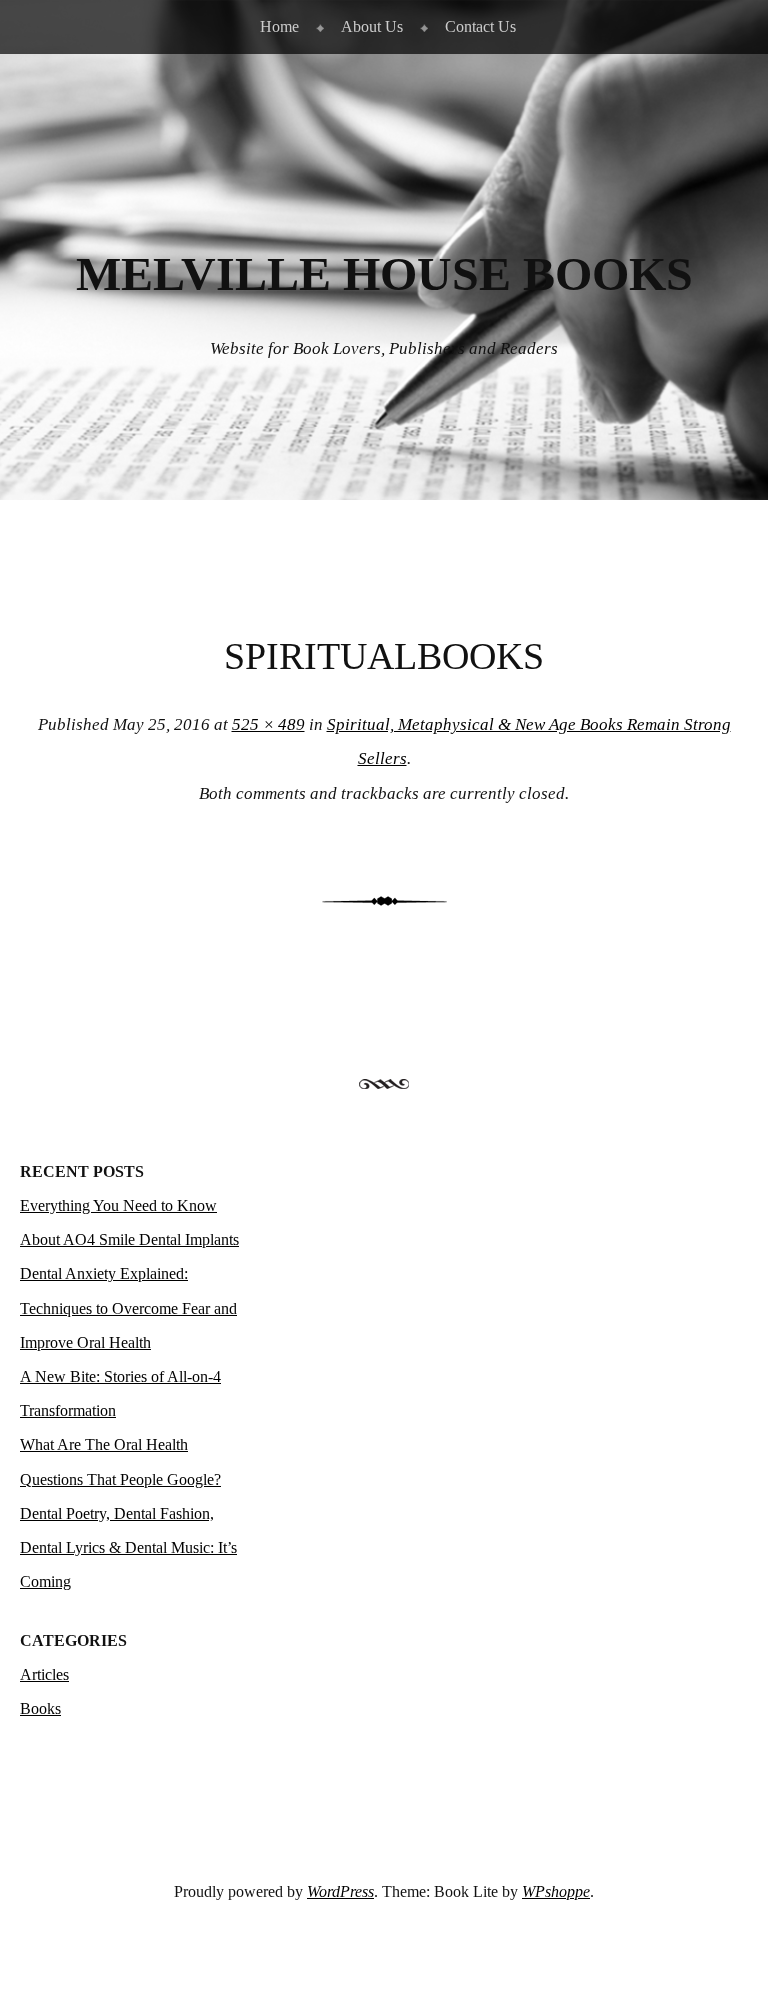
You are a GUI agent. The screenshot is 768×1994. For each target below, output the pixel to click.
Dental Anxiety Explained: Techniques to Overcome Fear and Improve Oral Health (128, 1307)
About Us (372, 26)
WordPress (340, 1891)
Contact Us (480, 26)
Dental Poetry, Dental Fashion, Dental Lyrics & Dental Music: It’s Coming (128, 1547)
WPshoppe (556, 1891)
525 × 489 (268, 724)
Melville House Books (384, 274)
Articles (44, 1674)
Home (279, 26)
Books (40, 1708)
